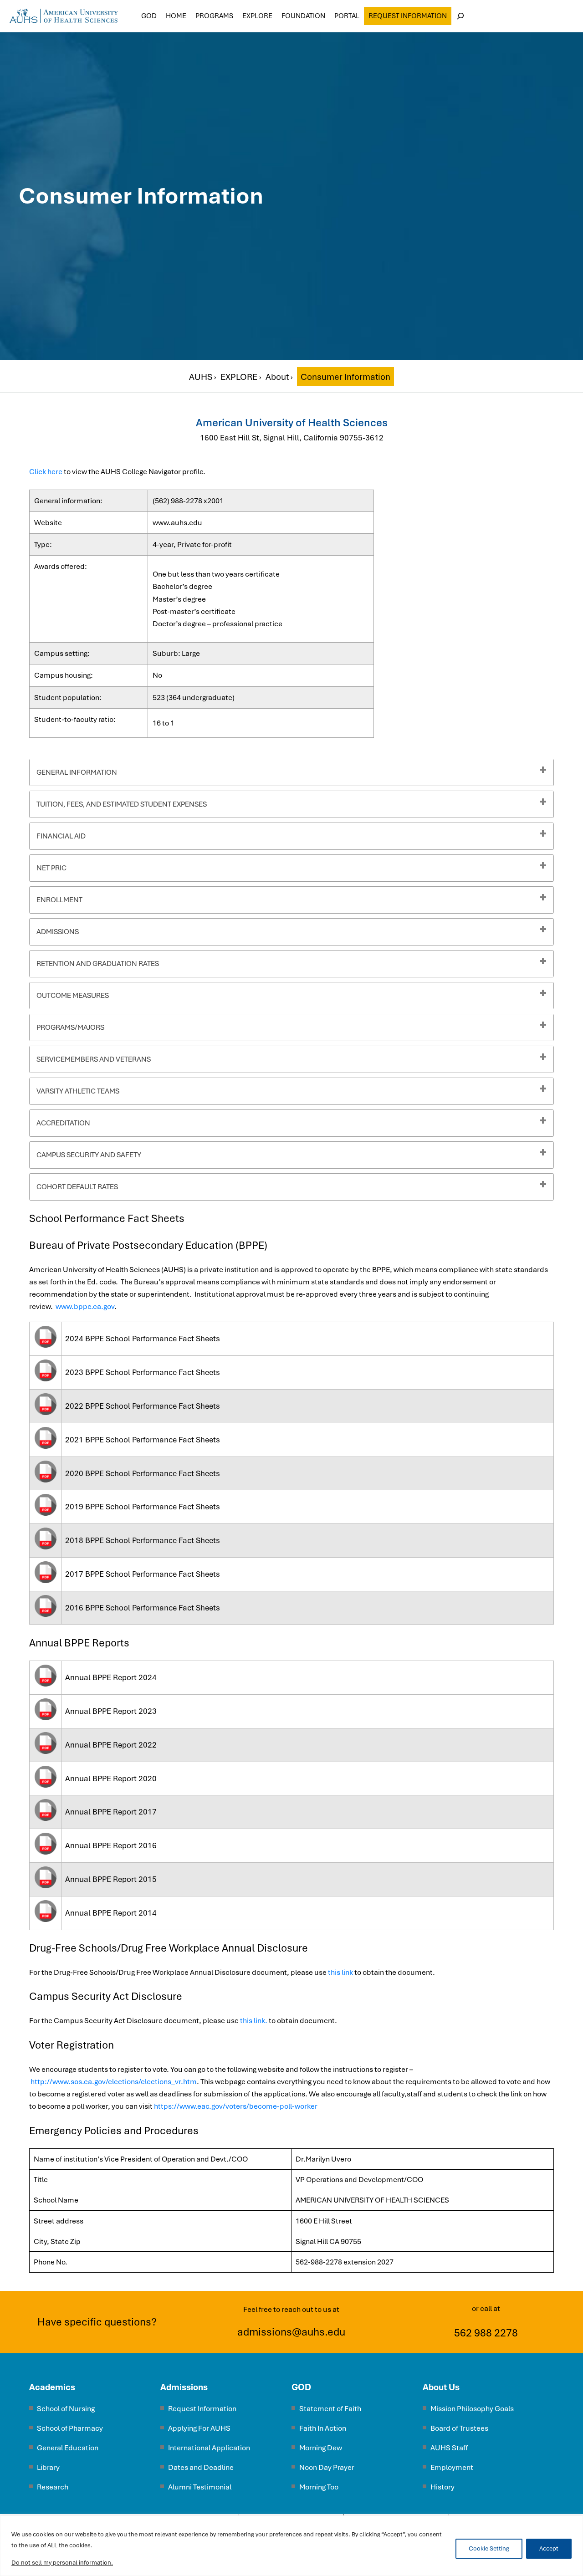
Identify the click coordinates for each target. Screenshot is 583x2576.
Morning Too (319, 2487)
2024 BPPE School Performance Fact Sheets (143, 1339)
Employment (452, 2467)
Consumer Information (345, 377)
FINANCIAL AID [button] (61, 836)
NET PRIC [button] (51, 868)
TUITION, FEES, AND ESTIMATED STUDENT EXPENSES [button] (122, 804)
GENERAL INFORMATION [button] (77, 772)
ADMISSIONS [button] (58, 932)
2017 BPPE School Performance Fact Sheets (143, 1574)
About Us (441, 2387)
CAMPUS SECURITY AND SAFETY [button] (89, 1155)
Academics (52, 2387)
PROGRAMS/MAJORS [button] (70, 1027)
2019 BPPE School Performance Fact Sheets (143, 1507)
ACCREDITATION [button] (63, 1123)
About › (280, 377)
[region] (291, 2546)
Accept (549, 2548)
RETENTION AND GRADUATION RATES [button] (98, 963)
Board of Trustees (459, 2428)
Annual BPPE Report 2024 (111, 1677)
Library (48, 2467)
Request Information (408, 16)
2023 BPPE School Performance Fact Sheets (143, 1372)
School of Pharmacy (70, 2428)
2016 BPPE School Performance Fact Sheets (143, 1608)
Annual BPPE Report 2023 (111, 1711)
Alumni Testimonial (200, 2487)
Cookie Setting (489, 2548)
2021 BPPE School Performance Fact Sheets (143, 1440)
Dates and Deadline (201, 2467)
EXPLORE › (242, 377)
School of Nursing (66, 2409)
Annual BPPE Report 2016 (111, 1845)
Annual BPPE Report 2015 (111, 1879)
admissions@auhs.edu (291, 2332)
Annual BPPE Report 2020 (111, 1779)
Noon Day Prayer (327, 2467)
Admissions (184, 2387)
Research (53, 2487)
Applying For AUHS (199, 2428)
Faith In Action (323, 2428)
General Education (68, 2448)
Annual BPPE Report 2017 (111, 1812)
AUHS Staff (449, 2448)
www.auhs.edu (177, 523)
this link (340, 1972)
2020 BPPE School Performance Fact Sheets (143, 1473)
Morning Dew (321, 2448)
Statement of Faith (330, 2409)
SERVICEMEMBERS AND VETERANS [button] (94, 1059)
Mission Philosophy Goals (472, 2409)
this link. (254, 2021)
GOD (301, 2387)
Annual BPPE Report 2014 (111, 1913)
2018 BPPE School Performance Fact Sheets (143, 1540)
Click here (46, 472)
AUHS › (204, 377)
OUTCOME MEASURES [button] (73, 995)
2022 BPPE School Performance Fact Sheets (143, 1406)
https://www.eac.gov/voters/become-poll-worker (236, 2106)
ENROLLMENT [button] (59, 900)
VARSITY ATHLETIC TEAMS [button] (78, 1091)
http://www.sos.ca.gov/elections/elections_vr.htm (114, 2082)
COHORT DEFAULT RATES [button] (77, 1187)
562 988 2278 (486, 2333)
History (442, 2487)
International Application (209, 2448)
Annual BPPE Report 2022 (111, 1745)
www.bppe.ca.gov (85, 1306)
